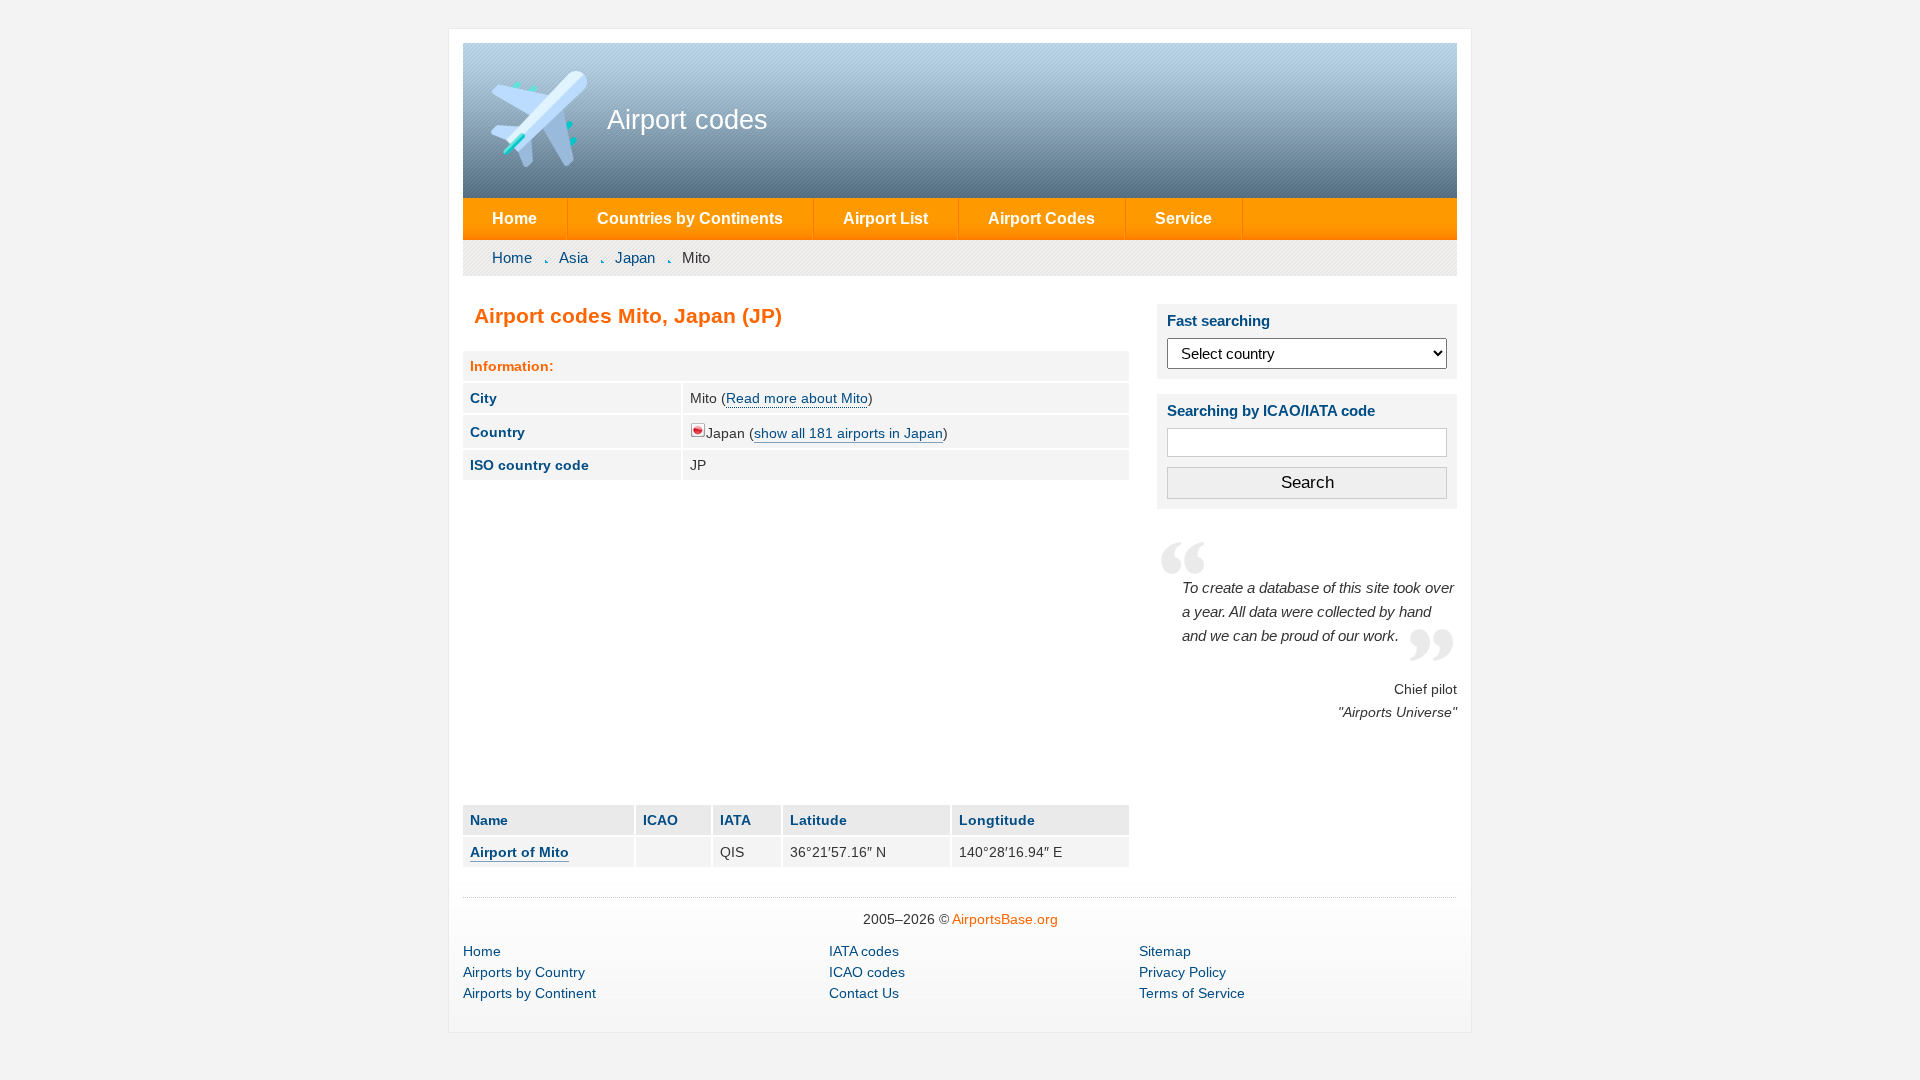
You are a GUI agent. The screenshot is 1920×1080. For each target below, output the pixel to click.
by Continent (529, 993)
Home (514, 218)
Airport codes (687, 120)
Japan (635, 257)
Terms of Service (1192, 993)
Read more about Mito (797, 398)
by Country (524, 972)
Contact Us (864, 993)
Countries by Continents (690, 218)
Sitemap (1165, 951)
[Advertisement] (796, 642)
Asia (573, 257)
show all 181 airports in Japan (848, 433)
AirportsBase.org (1005, 919)
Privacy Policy (1182, 972)
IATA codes (864, 951)
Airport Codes (1041, 218)
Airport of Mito (519, 852)
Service (1183, 218)
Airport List (885, 218)
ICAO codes (867, 972)
